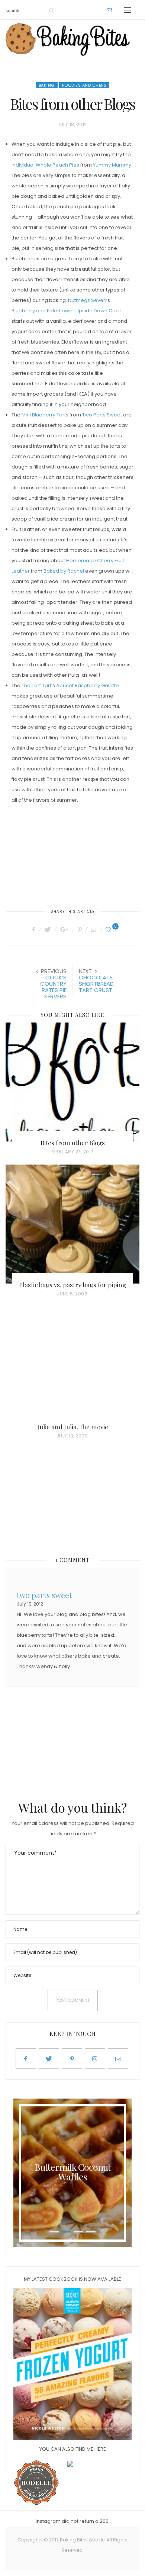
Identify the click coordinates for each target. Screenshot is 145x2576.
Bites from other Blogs (73, 1143)
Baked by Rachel (64, 571)
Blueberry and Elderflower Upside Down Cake (67, 311)
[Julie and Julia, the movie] (72, 1366)
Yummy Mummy (112, 165)
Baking (47, 85)
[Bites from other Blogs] (72, 1082)
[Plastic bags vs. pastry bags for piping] (72, 1224)
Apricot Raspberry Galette (88, 685)
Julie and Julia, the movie (73, 1427)
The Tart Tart (36, 685)
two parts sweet (44, 1594)
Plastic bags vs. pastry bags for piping (72, 1285)
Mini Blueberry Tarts (45, 415)
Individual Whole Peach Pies (45, 165)
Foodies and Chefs (84, 85)
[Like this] (109, 930)
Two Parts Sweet (102, 415)
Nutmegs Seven (87, 300)
